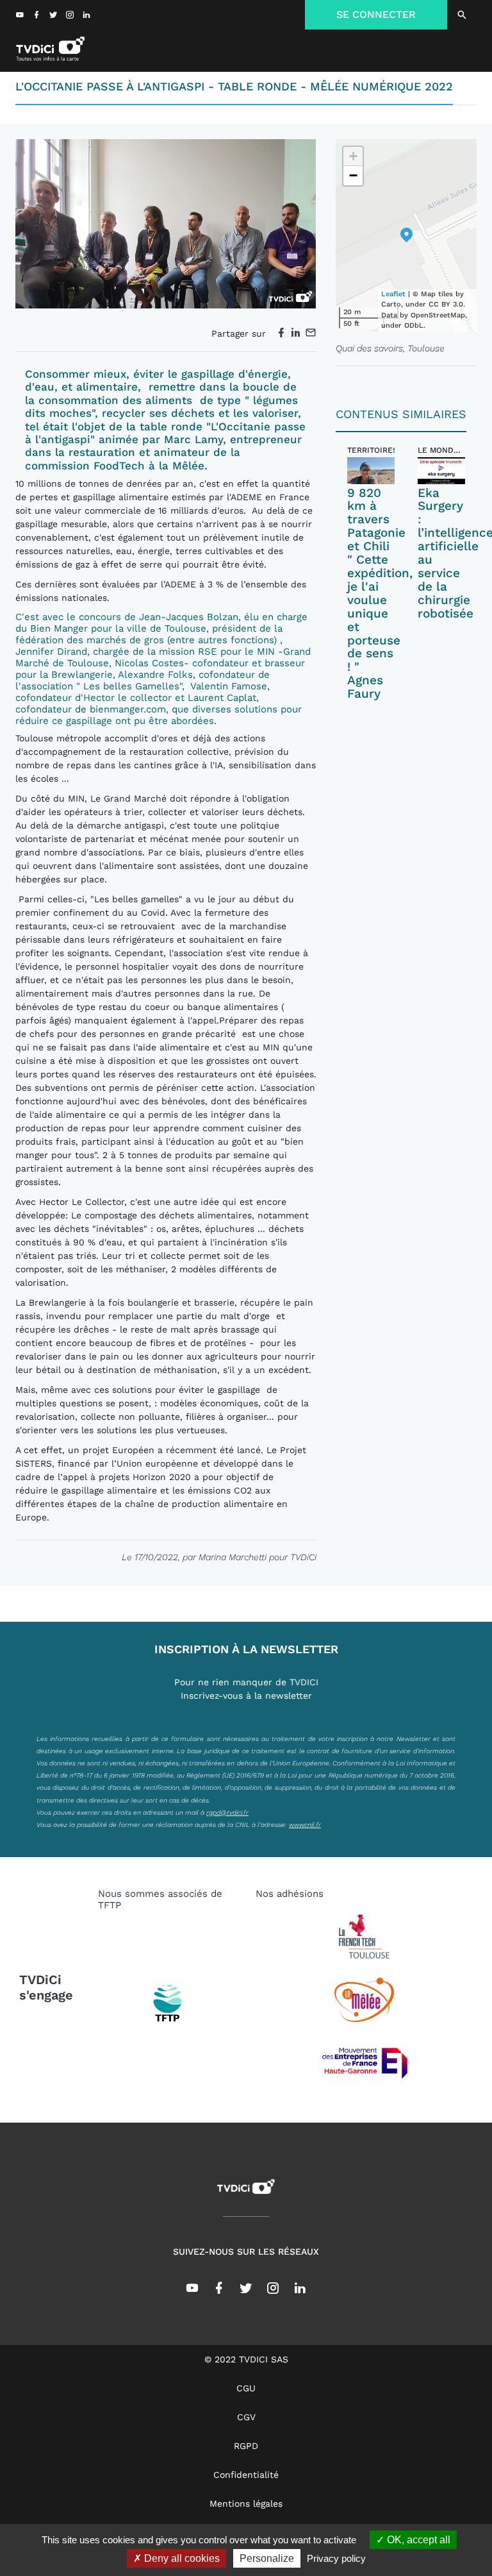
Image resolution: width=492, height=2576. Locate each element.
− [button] (353, 175)
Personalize (267, 2558)
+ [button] (353, 156)
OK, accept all (417, 2540)
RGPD (246, 2446)
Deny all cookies (181, 2558)
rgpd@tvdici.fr (227, 1812)
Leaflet (393, 294)
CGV (246, 2417)
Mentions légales (246, 2504)
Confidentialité (246, 2475)
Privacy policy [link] (336, 2558)
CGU (246, 2388)
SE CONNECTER (376, 14)
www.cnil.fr (305, 1824)
